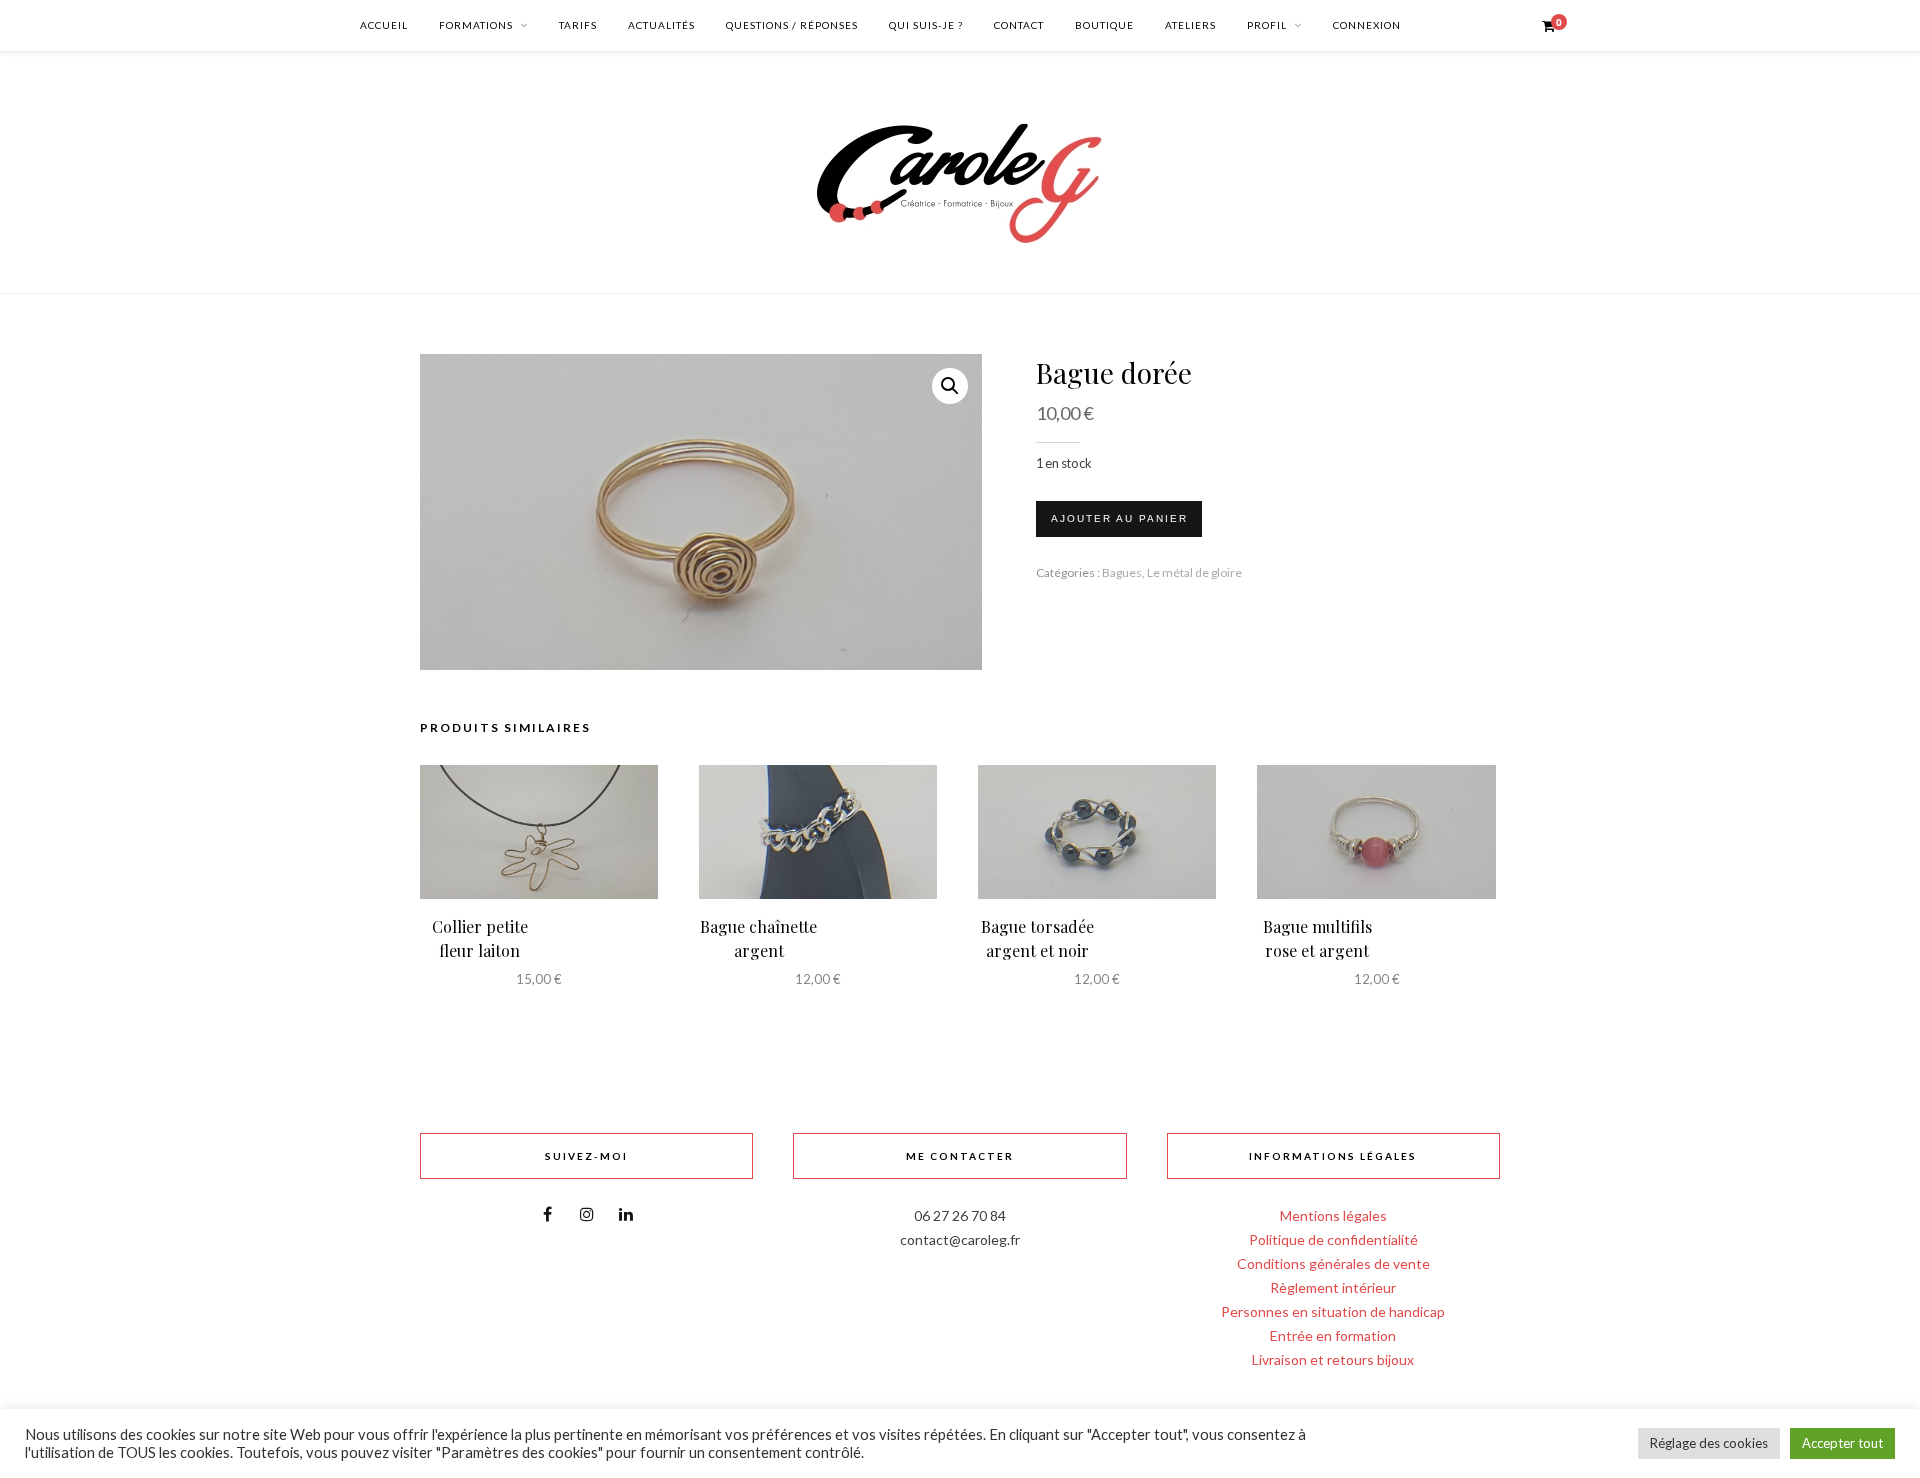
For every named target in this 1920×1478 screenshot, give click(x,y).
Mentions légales (1333, 1215)
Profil (1267, 25)
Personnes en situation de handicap (1333, 1311)
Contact (1019, 25)
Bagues (1122, 572)
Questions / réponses (792, 25)
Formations (476, 25)
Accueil (384, 25)
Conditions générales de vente (1333, 1263)
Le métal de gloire (1194, 572)
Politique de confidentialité (1333, 1239)
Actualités (661, 25)
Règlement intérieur (1333, 1287)
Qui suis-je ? (926, 25)
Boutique (1104, 25)
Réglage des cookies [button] (1709, 1443)
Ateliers (1190, 25)
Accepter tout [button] (1842, 1443)
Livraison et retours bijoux (1333, 1359)
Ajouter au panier (1119, 518)
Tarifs (578, 25)
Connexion (1367, 25)
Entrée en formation (1333, 1335)
